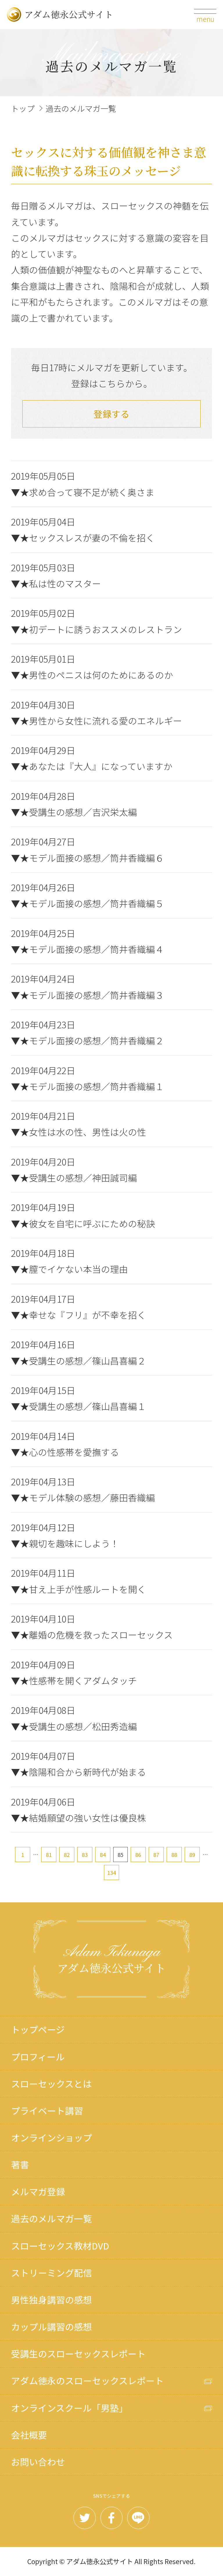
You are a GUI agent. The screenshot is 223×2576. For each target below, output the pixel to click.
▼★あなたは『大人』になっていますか (92, 766)
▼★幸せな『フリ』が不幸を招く (79, 1315)
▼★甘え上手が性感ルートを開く (79, 1589)
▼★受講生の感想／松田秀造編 (74, 1726)
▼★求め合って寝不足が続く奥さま (83, 492)
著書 (20, 2164)
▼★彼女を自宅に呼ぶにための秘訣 (83, 1223)
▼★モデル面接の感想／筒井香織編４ (88, 949)
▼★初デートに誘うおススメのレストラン (97, 629)
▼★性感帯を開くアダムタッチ (74, 1680)
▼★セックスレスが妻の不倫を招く (83, 538)
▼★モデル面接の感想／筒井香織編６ (88, 858)
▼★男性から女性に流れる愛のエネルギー (97, 720)
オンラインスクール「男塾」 (69, 2408)
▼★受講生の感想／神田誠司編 (74, 1178)
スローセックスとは (51, 2083)
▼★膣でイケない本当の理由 (70, 1269)
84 (103, 1854)
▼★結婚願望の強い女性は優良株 (79, 1818)
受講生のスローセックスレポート (78, 2353)
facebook (112, 2518)
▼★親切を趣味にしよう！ (65, 1543)
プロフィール (38, 2056)
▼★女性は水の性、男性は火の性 (79, 1132)
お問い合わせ (38, 2462)
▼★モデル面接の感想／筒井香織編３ (88, 995)
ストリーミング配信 (52, 2273)
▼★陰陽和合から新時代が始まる (79, 1772)
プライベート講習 (47, 2110)
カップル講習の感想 (52, 2326)
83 (85, 1854)
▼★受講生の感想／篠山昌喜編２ (79, 1360)
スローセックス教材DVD (60, 2246)
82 (67, 1854)
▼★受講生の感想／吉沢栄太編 (74, 812)
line (138, 2518)
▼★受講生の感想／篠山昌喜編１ (79, 1406)
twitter (85, 2518)
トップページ (38, 2029)
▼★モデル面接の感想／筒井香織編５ (88, 903)
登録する (111, 414)
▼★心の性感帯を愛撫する (65, 1452)
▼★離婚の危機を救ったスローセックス (92, 1635)
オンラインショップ (52, 2137)
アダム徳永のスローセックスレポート (87, 2380)
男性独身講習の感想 (52, 2299)
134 (111, 1872)
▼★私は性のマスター (56, 583)
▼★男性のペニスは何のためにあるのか (92, 675)
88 (174, 1854)
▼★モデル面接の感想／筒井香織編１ (88, 1086)
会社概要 (29, 2435)
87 (156, 1854)
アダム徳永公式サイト (69, 14)
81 (49, 1854)
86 (138, 1854)
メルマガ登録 (38, 2191)
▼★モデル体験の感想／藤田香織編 (83, 1497)
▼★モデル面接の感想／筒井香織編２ (88, 1040)
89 (192, 1854)
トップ (23, 108)
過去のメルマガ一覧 (52, 2218)
